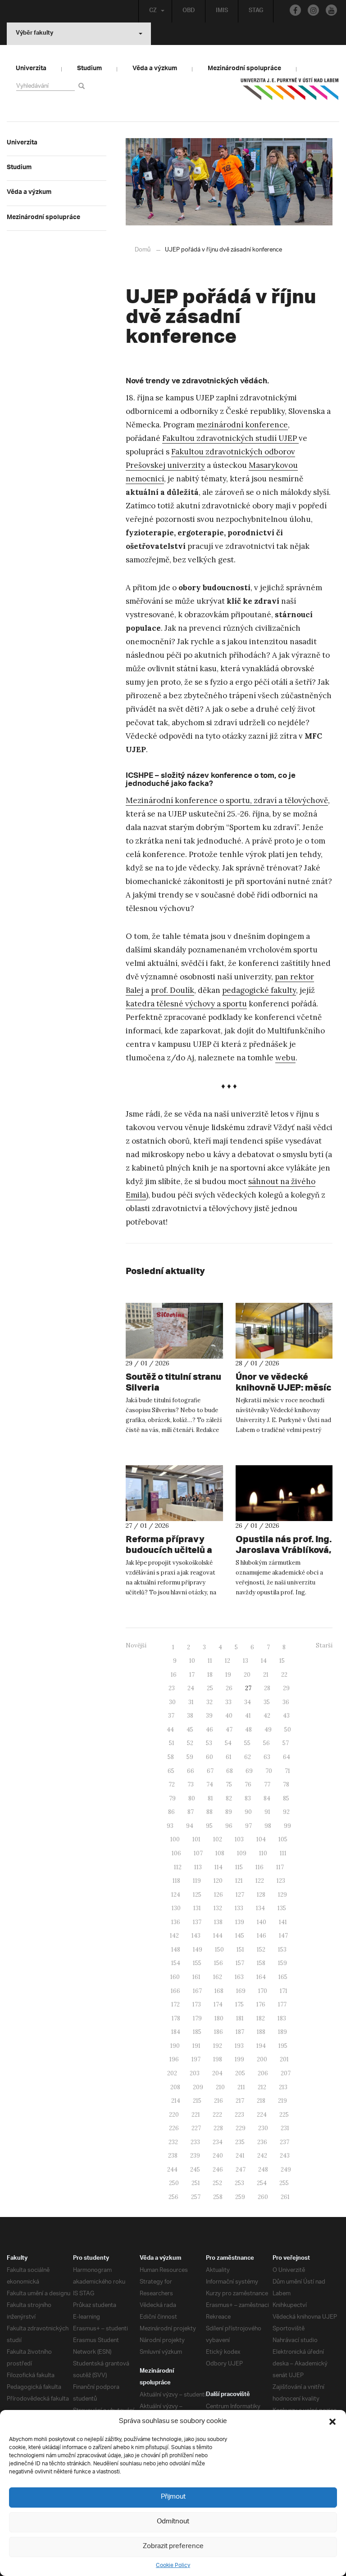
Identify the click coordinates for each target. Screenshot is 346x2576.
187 (240, 2032)
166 (175, 1991)
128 (261, 1895)
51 (172, 1743)
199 (239, 2059)
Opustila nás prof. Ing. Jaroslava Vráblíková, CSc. (284, 1550)
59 (190, 1757)
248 (263, 2170)
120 (218, 1881)
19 (228, 1675)
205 (240, 2073)
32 (209, 1702)
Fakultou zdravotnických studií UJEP (230, 438)
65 (171, 1771)
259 (240, 2197)
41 (248, 1716)
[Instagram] (313, 10)
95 (209, 1826)
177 (282, 2004)
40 (229, 1716)
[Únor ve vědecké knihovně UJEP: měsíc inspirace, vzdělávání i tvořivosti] (284, 1331)
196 (174, 2059)
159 (282, 1963)
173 (197, 2004)
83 (248, 1798)
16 (174, 1675)
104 (261, 1839)
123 (281, 1881)
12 (228, 1661)
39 (209, 1716)
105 (283, 1839)
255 (284, 2183)
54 (228, 1743)
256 (173, 2197)
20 (247, 1675)
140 (262, 1922)
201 (284, 2059)
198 (218, 2059)
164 (261, 1977)
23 (172, 1688)
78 (286, 1784)
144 (218, 1936)
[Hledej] (83, 86)
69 (249, 1771)
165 (283, 1977)
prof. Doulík (173, 990)
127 (240, 1895)
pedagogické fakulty (259, 990)
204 (217, 2073)
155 (197, 1963)
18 (210, 1675)
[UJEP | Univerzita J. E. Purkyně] (290, 93)
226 (174, 2128)
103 (239, 1839)
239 (195, 2156)
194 (261, 2046)
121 (239, 1881)
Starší (324, 1645)
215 (197, 2101)
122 (260, 1881)
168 (219, 1991)
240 (218, 2156)
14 (264, 1661)
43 (286, 1716)
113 (198, 1867)
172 (175, 2004)
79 (172, 1798)
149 (198, 1950)
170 (263, 1991)
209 (198, 2087)
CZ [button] (153, 11)
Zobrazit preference (173, 2547)
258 (218, 2197)
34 (248, 1702)
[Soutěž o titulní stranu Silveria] (174, 1331)
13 (246, 1661)
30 (172, 1702)
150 (219, 1950)
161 (196, 1977)
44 (170, 1730)
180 (219, 2018)
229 (241, 2128)
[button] (332, 2422)
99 (287, 1826)
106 (176, 1853)
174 (218, 2004)
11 (210, 1661)
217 (240, 2101)
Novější (136, 1645)
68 (230, 1771)
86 (171, 1812)
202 (172, 2073)
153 (282, 1950)
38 (190, 1716)
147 (283, 1936)
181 (240, 2018)
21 (266, 1675)
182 (261, 2018)
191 (196, 2046)
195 (283, 2046)
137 (197, 1922)
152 (261, 1950)
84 (267, 1798)
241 (240, 2156)
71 (287, 1771)
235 (240, 2142)
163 (239, 1977)
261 (285, 2197)
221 (196, 2115)
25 (210, 1688)
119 (197, 1881)
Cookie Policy (173, 2565)
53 (209, 1743)
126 (219, 1895)
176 (261, 2004)
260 (263, 2197)
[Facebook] (295, 10)
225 (284, 2115)
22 (284, 1675)
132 (218, 1908)
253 (239, 2183)
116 (259, 1867)
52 (190, 1743)
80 (192, 1798)
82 (229, 1798)
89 (229, 1812)
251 (196, 2183)
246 (218, 2170)
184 (176, 2032)
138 (218, 1922)
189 (282, 2032)
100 (175, 1839)
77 (267, 1784)
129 (282, 1895)
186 (219, 2032)
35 (267, 1702)
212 (262, 2087)
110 (263, 1853)
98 (268, 1826)
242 (262, 2156)
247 (241, 2170)
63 (267, 1757)
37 (171, 1716)
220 (174, 2115)
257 (196, 2197)
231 (285, 2128)
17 (192, 1675)
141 (283, 1922)
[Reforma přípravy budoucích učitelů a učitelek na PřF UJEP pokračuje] (174, 1493)
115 (239, 1867)
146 (262, 1936)
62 (248, 1757)
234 (218, 2142)
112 (178, 1867)
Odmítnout (173, 2522)
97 (248, 1826)
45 (190, 1730)
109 (242, 1853)
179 (197, 2018)
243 (285, 2156)
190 (175, 2046)
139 (240, 1922)
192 (218, 2046)
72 (172, 1784)
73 (191, 1784)
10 (192, 1661)
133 (239, 1908)
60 (209, 1757)
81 (210, 1798)
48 (248, 1730)
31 (191, 1702)
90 (248, 1812)
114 (219, 1867)
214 (176, 2101)
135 (282, 1908)
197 (196, 2059)
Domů (143, 250)
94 (190, 1826)
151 (240, 1950)
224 (262, 2115)
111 (283, 1853)
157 (240, 1963)
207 (286, 2073)
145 (240, 1936)
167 (197, 1991)
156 (219, 1963)
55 (247, 1743)
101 (196, 1839)
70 (269, 1771)
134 (260, 1908)
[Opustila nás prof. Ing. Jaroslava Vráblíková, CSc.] (284, 1493)
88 (209, 1812)
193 (239, 2046)
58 (171, 1757)
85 (286, 1798)
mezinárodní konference (242, 425)
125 (197, 1895)
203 (195, 2073)
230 (263, 2128)
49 (268, 1730)
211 (241, 2087)
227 (196, 2128)
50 (288, 1730)
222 (217, 2115)
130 (176, 1908)
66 (191, 1771)
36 (286, 1702)
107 (198, 1853)
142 (174, 1936)
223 (239, 2115)
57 (286, 1743)
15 (282, 1661)
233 (195, 2142)
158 (261, 1963)
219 (282, 2101)
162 (218, 1977)
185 (197, 2032)
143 (196, 1936)
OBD (189, 11)
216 (219, 2101)
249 (286, 2170)
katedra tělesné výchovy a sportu (186, 1004)
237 (285, 2142)
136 (176, 1922)
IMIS (222, 11)
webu (285, 1058)
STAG (256, 11)
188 (261, 2032)
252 (217, 2183)
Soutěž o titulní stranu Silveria (173, 1382)
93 (170, 1826)
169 (241, 1991)
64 (287, 1757)
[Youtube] (331, 10)
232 (173, 2142)
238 (173, 2156)
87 (191, 1812)
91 (267, 1812)
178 (176, 2018)
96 (229, 1826)
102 (218, 1839)
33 (228, 1702)
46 (209, 1730)
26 (229, 1688)
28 (267, 1688)
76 (248, 1784)
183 (282, 2018)
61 (229, 1757)
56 (266, 1743)
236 (262, 2142)
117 (280, 1867)
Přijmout (173, 2497)
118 (176, 1881)
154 (176, 1963)
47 (229, 1730)
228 (218, 2128)
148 (176, 1950)
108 (220, 1853)
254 (262, 2183)
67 (210, 1771)
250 (174, 2183)
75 (229, 1784)
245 (195, 2170)
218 (261, 2101)
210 (220, 2087)
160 (175, 1977)
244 (172, 2170)
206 (263, 2073)
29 (286, 1688)
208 (175, 2087)
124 (176, 1895)
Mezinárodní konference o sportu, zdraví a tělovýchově (227, 800)
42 (267, 1716)
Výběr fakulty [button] (34, 34)
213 (283, 2087)
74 (210, 1784)
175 (239, 2004)
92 (286, 1812)
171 (284, 1991)
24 (191, 1688)
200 (262, 2059)
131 (197, 1908)
